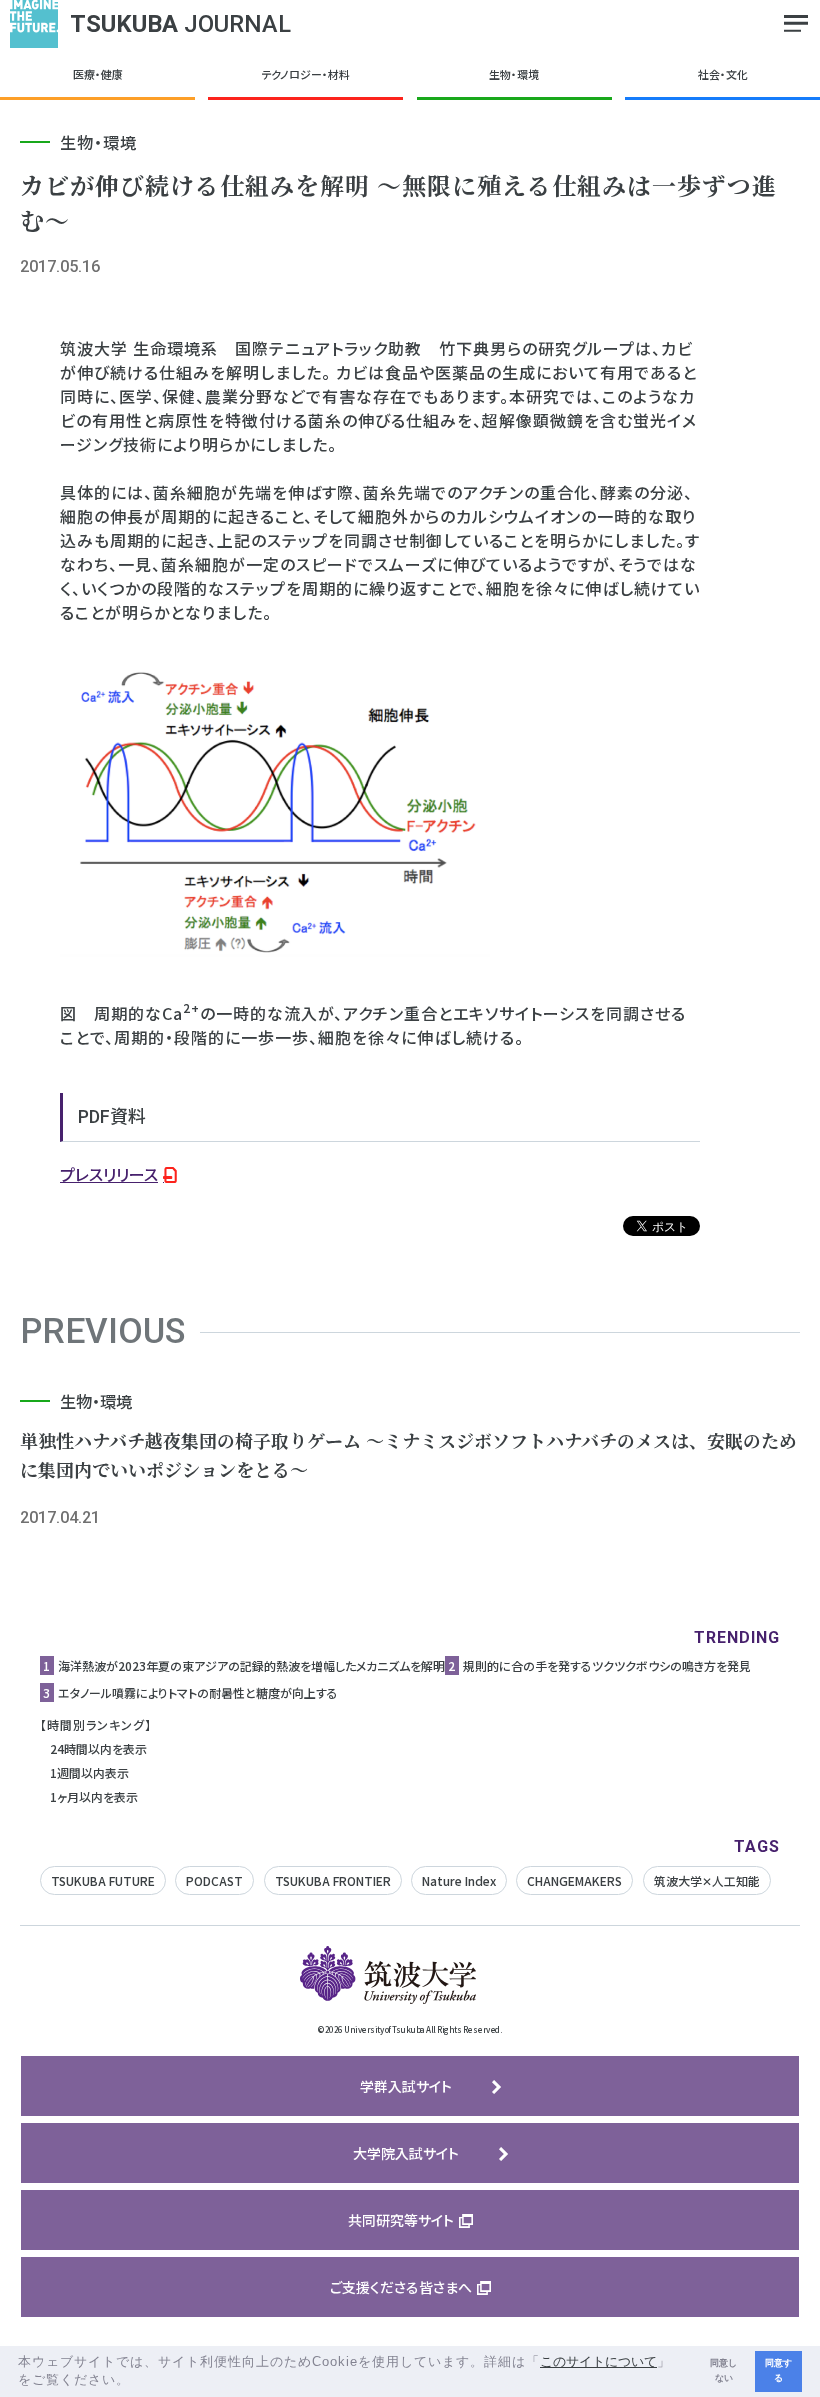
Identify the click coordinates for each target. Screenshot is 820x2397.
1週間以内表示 (89, 1772)
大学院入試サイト (406, 2153)
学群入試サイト (406, 2086)
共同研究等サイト (401, 2220)
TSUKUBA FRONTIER (333, 1880)
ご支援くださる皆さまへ (401, 2287)
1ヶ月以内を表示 (94, 1796)
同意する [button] (778, 2370)
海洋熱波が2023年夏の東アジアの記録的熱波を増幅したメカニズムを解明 (251, 1665)
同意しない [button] (723, 2370)
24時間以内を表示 (98, 1748)
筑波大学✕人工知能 (707, 1880)
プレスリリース (109, 1174)
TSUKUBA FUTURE (103, 1880)
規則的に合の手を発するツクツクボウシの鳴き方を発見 (607, 1665)
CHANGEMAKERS (574, 1880)
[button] (137, 2381)
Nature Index (459, 1880)
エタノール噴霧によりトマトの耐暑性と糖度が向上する (198, 1692)
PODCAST (214, 1880)
